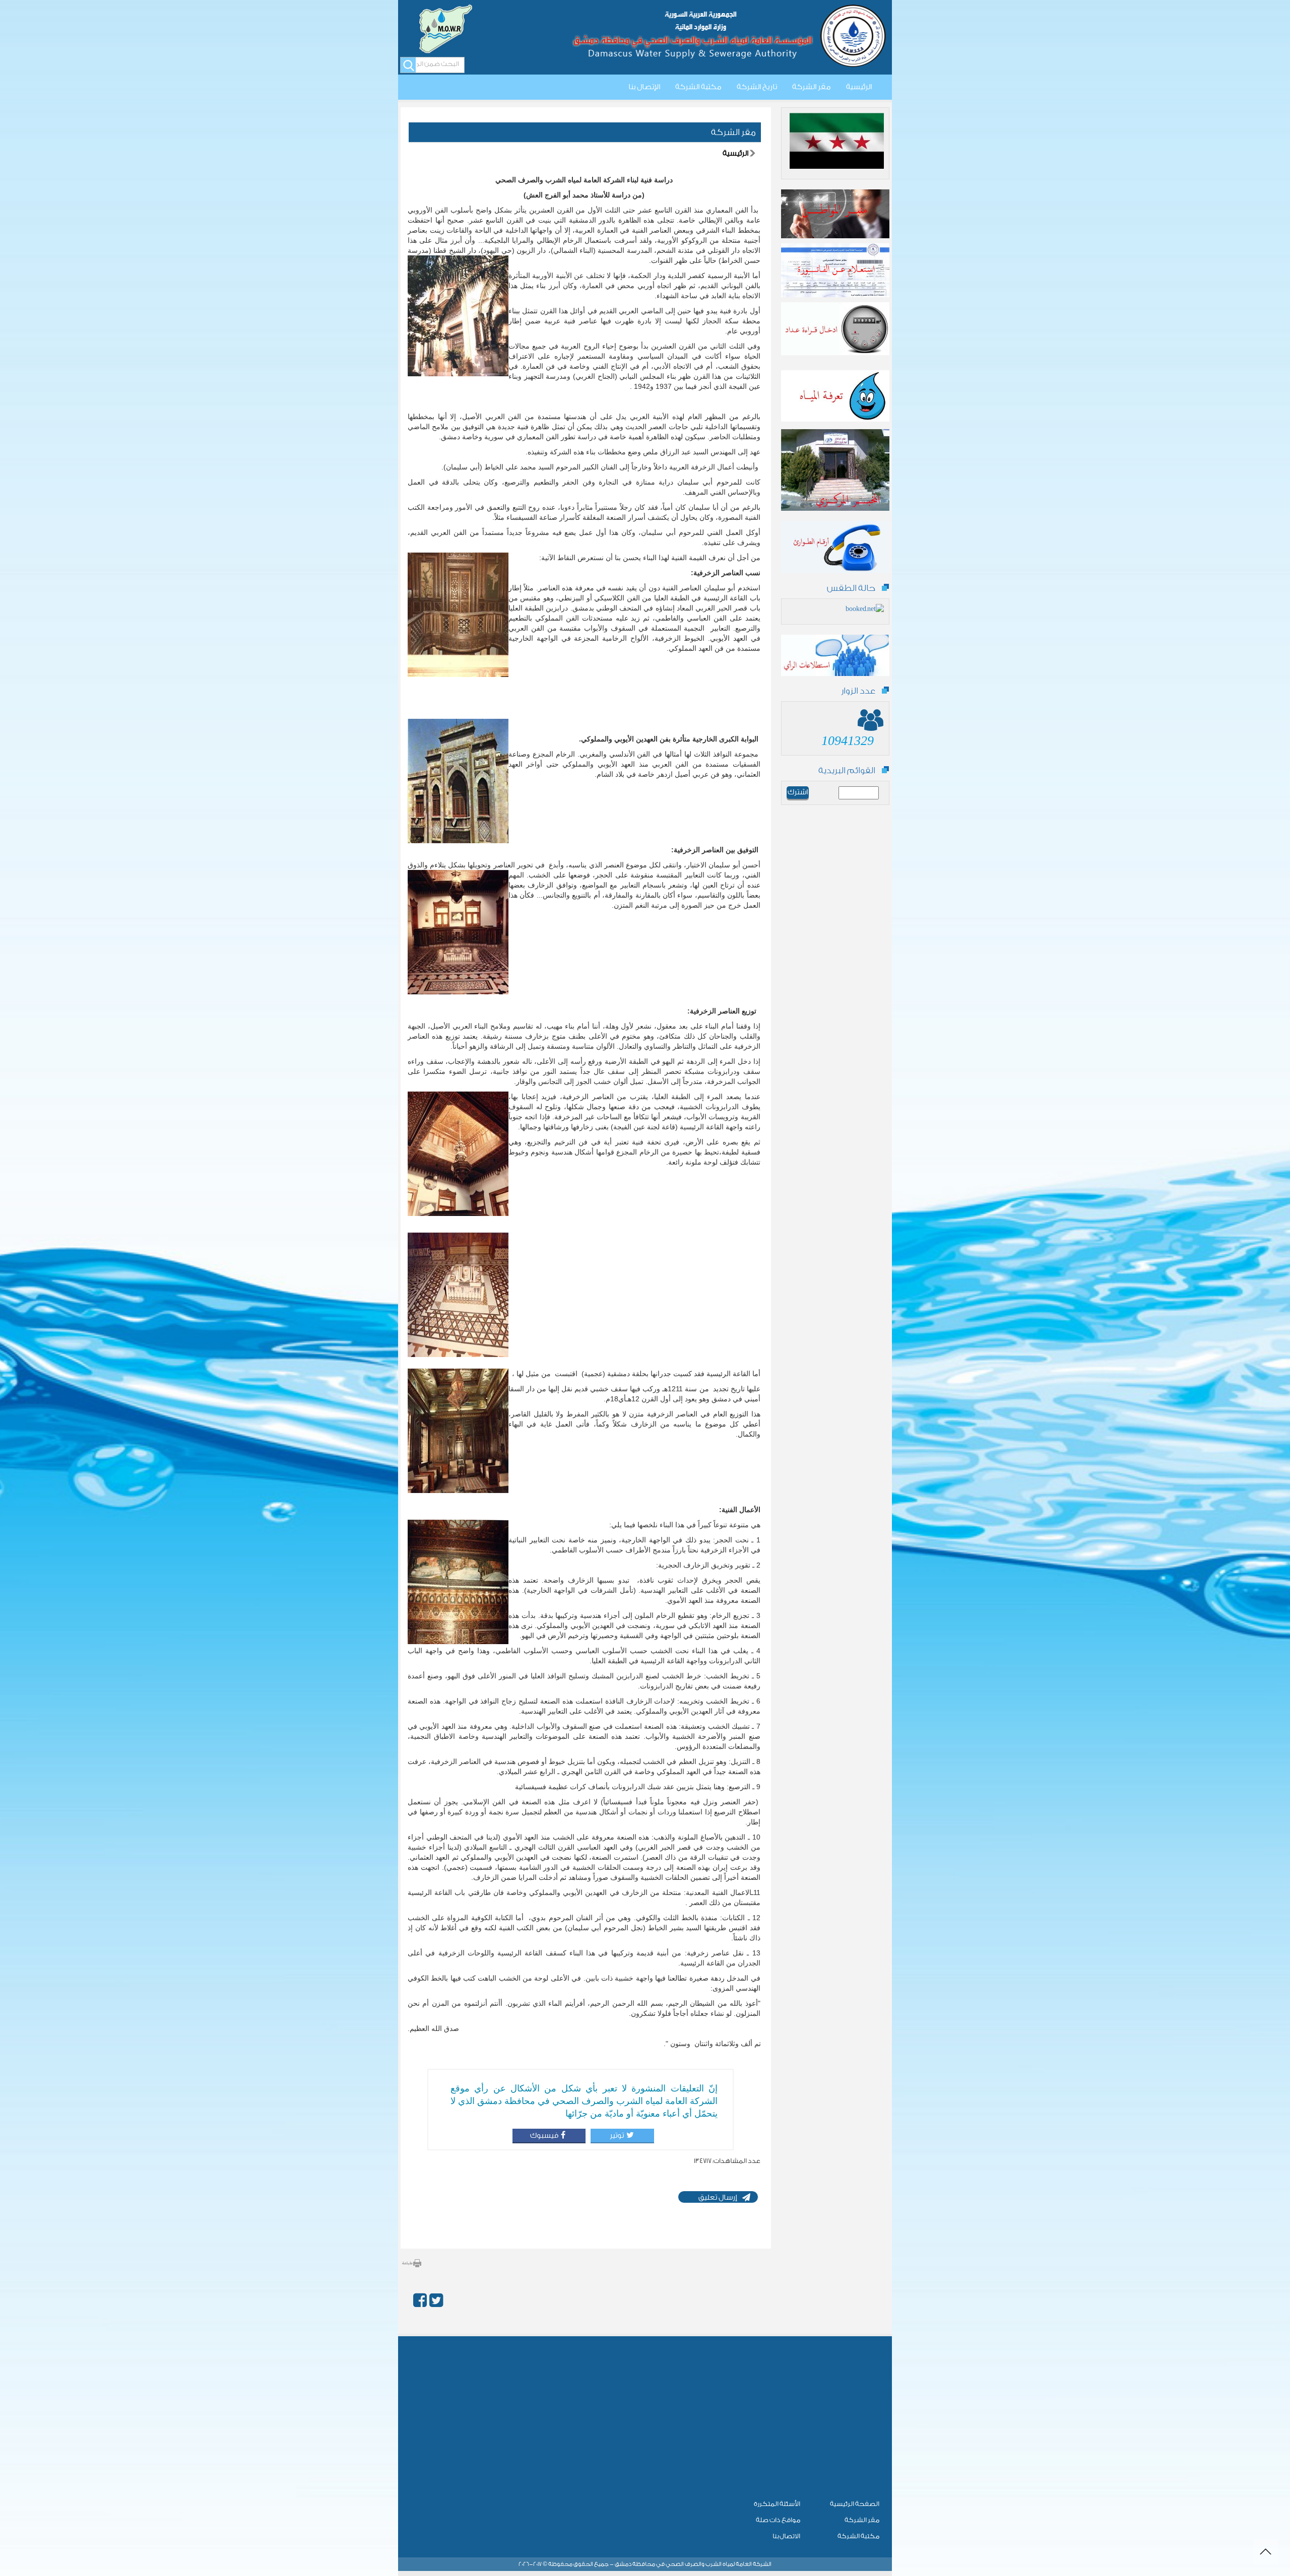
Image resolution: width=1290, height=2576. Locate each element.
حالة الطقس (851, 588)
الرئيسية (859, 87)
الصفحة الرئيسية (855, 2504)
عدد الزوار (858, 691)
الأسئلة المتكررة (777, 2504)
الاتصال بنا (786, 2536)
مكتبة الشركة (698, 87)
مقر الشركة (812, 87)
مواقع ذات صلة (778, 2520)
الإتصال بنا (644, 87)
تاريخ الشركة (757, 87)
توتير (616, 2136)
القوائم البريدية (847, 770)
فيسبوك (544, 2136)
